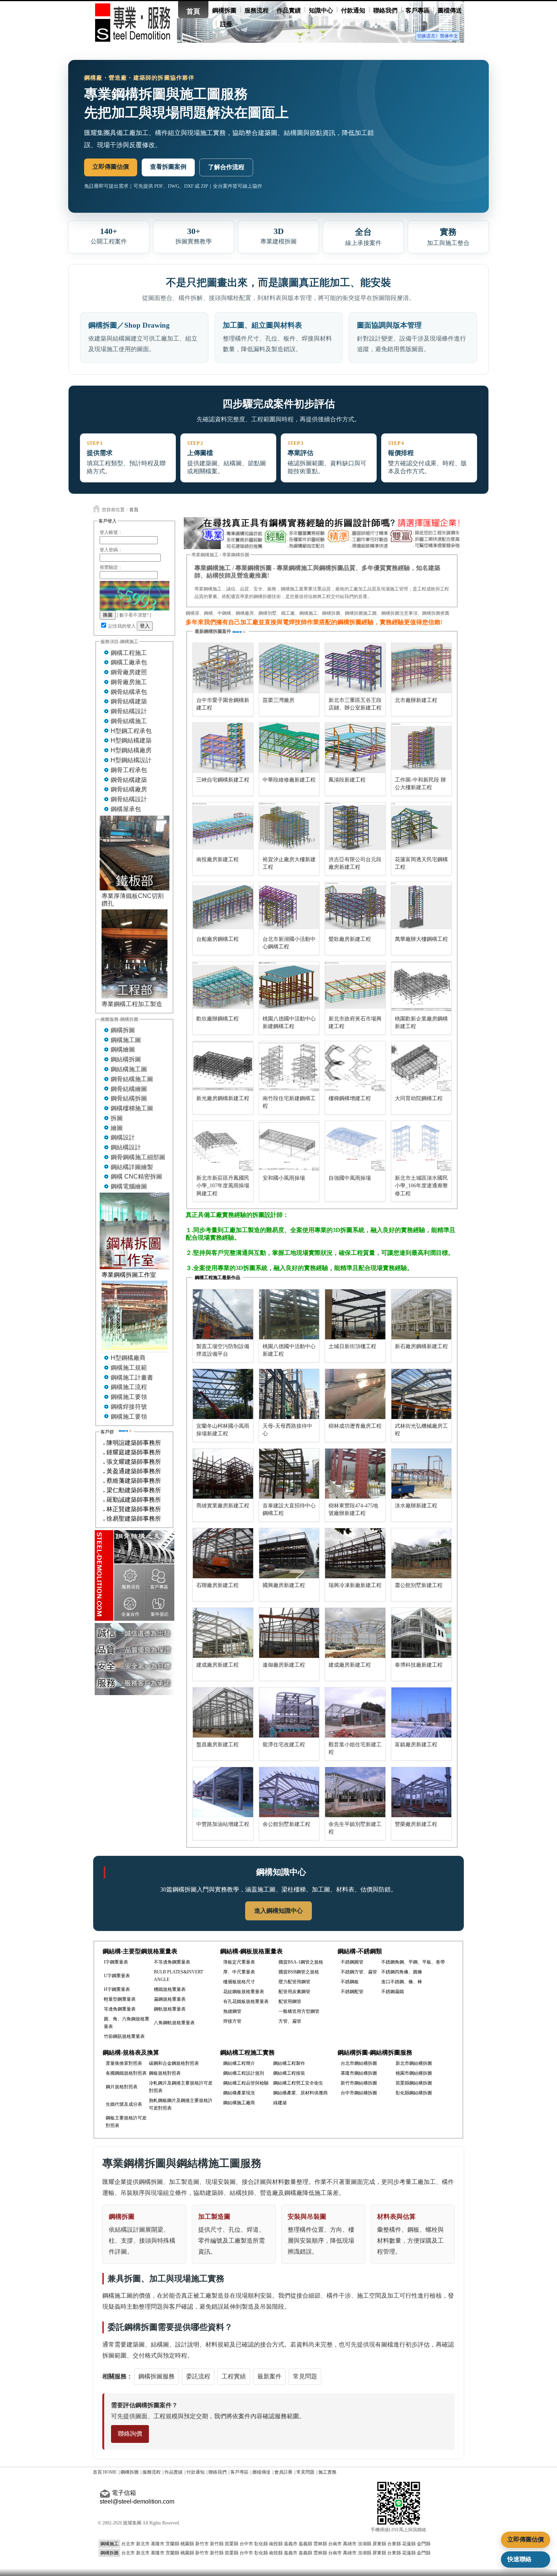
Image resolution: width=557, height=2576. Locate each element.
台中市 (246, 2544)
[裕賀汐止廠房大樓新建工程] (289, 827)
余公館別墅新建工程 (286, 1824)
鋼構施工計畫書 (132, 1377)
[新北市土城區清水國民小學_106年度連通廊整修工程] (422, 1146)
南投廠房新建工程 (217, 859)
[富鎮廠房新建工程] (422, 1713)
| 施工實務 (326, 2472)
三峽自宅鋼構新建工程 (223, 780)
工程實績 (234, 2376)
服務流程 (257, 10)
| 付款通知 (195, 2472)
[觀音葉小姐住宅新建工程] (355, 1713)
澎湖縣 (365, 2544)
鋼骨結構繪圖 (129, 1089)
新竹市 (202, 2544)
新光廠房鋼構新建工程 (223, 1098)
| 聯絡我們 (217, 2472)
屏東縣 (379, 2544)
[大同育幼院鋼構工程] (422, 1066)
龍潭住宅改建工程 (284, 1745)
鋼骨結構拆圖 (129, 1098)
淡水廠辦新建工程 (416, 1506)
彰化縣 (261, 2544)
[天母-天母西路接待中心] (289, 1394)
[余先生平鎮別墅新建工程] (355, 1792)
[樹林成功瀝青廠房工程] (355, 1394)
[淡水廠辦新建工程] (422, 1474)
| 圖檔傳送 (261, 2472)
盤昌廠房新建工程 (217, 1745)
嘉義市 (291, 2544)
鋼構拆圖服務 (156, 2376)
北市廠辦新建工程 (416, 700)
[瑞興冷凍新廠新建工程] (355, 1553)
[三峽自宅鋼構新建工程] (223, 748)
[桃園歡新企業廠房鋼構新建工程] (422, 987)
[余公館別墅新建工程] (289, 1792)
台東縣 (394, 2544)
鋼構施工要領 (129, 1397)
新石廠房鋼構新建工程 (421, 1346)
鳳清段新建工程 (347, 780)
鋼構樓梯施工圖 (132, 1108)
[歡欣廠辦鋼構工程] (223, 987)
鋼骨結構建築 (129, 701)
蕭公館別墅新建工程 (419, 1585)
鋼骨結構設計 (129, 711)
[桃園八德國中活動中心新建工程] (289, 1314)
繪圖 (117, 1128)
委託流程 (198, 2376)
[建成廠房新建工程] (223, 1633)
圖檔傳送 (450, 10)
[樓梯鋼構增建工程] (355, 1066)
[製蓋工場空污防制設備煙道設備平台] (223, 1314)
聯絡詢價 (130, 2434)
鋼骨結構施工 (129, 721)
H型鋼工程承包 (131, 731)
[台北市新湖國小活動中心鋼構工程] (289, 907)
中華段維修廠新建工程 (289, 780)
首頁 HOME (105, 2472)
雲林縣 (320, 2544)
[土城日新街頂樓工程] (355, 1314)
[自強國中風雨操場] (355, 1146)
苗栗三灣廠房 (278, 700)
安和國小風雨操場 (284, 1178)
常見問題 (305, 2376)
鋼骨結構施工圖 (132, 1079)
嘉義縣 (305, 2544)
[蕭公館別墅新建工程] (422, 1553)
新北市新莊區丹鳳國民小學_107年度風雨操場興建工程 (223, 1186)
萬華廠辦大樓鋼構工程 (421, 939)
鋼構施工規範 (129, 1368)
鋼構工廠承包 (129, 662)
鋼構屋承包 (126, 809)
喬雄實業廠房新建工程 (223, 1506)
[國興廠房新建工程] (289, 1553)
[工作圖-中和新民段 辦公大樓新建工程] (422, 748)
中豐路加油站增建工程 (223, 1824)
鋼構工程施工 (129, 653)
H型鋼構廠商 (128, 1358)
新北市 (143, 2544)
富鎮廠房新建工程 (416, 1745)
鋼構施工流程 (129, 1387)
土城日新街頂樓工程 (352, 1346)
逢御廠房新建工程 (284, 1665)
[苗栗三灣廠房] (289, 668)
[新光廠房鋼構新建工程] (223, 1066)
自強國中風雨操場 (350, 1178)
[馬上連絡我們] (322, 547)
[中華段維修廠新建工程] (289, 748)
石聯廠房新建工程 (217, 1585)
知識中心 (321, 10)
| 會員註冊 (282, 2472)
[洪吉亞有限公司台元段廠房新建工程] (355, 827)
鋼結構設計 (126, 1147)
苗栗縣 (232, 2544)
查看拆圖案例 (168, 167)
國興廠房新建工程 (284, 1585)
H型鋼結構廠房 (131, 750)
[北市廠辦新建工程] (422, 668)
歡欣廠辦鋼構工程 (217, 1019)
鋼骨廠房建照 (129, 672)
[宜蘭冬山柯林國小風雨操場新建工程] (223, 1394)
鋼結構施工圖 (129, 1069)
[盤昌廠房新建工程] (223, 1713)
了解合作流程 (226, 167)
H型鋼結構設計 (131, 760)
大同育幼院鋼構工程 (419, 1098)
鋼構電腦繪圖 (129, 1186)
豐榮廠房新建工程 (416, 1824)
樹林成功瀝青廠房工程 (355, 1426)
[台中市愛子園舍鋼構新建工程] (223, 668)
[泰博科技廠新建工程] (422, 1633)
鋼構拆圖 (224, 10)
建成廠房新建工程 (217, 1665)
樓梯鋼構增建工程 (350, 1098)
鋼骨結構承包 (129, 692)
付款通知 (353, 10)
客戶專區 (418, 10)
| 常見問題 (304, 2472)
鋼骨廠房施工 (129, 682)
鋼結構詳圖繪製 (132, 1167)
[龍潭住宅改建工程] (289, 1713)
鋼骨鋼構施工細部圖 (138, 1157)
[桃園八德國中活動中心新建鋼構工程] (289, 987)
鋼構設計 (123, 1137)
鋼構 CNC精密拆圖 (136, 1177)
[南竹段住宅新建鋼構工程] (289, 1066)
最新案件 (269, 2376)
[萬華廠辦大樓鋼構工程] (422, 907)
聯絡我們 (385, 10)
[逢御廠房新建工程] (289, 1633)
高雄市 (350, 2544)
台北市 (128, 2544)
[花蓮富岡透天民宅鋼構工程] (422, 827)
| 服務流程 (151, 2472)
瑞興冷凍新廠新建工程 (355, 1585)
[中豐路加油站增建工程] (223, 1792)
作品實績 (289, 10)
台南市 (335, 2544)
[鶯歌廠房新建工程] (355, 907)
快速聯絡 (519, 2559)
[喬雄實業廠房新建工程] (223, 1474)
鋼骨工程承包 (129, 770)
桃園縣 (187, 2544)
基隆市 (158, 2544)
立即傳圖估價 (111, 167)
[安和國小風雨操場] (289, 1146)
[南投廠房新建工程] (223, 827)
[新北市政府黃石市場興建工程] (355, 987)
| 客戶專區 (239, 2472)
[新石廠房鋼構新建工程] (422, 1314)
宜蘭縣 (172, 2544)
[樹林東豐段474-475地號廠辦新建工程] (355, 1474)
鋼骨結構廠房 (129, 789)
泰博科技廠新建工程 (419, 1665)
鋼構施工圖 (126, 1040)
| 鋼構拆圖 (129, 2472)
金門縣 (424, 2544)
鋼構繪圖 (123, 1049)
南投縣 (276, 2544)
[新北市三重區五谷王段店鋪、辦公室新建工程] (355, 668)
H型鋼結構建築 (131, 740)
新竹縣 (217, 2544)
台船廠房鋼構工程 (217, 939)
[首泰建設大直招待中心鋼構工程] (289, 1474)
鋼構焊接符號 (129, 1407)
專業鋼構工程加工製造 (132, 1004)
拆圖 (117, 1118)
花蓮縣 (409, 2544)
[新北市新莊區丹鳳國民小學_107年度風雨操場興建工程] (223, 1146)
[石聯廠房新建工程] (223, 1553)
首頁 (193, 11)
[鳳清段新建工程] (355, 748)
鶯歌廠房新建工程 (350, 939)
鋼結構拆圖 (126, 1059)
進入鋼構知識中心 (278, 1911)
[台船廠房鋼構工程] (223, 907)
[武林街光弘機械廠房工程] (422, 1394)
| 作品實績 (173, 2472)
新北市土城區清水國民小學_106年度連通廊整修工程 (421, 1186)
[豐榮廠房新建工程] (422, 1792)
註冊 (226, 24)
